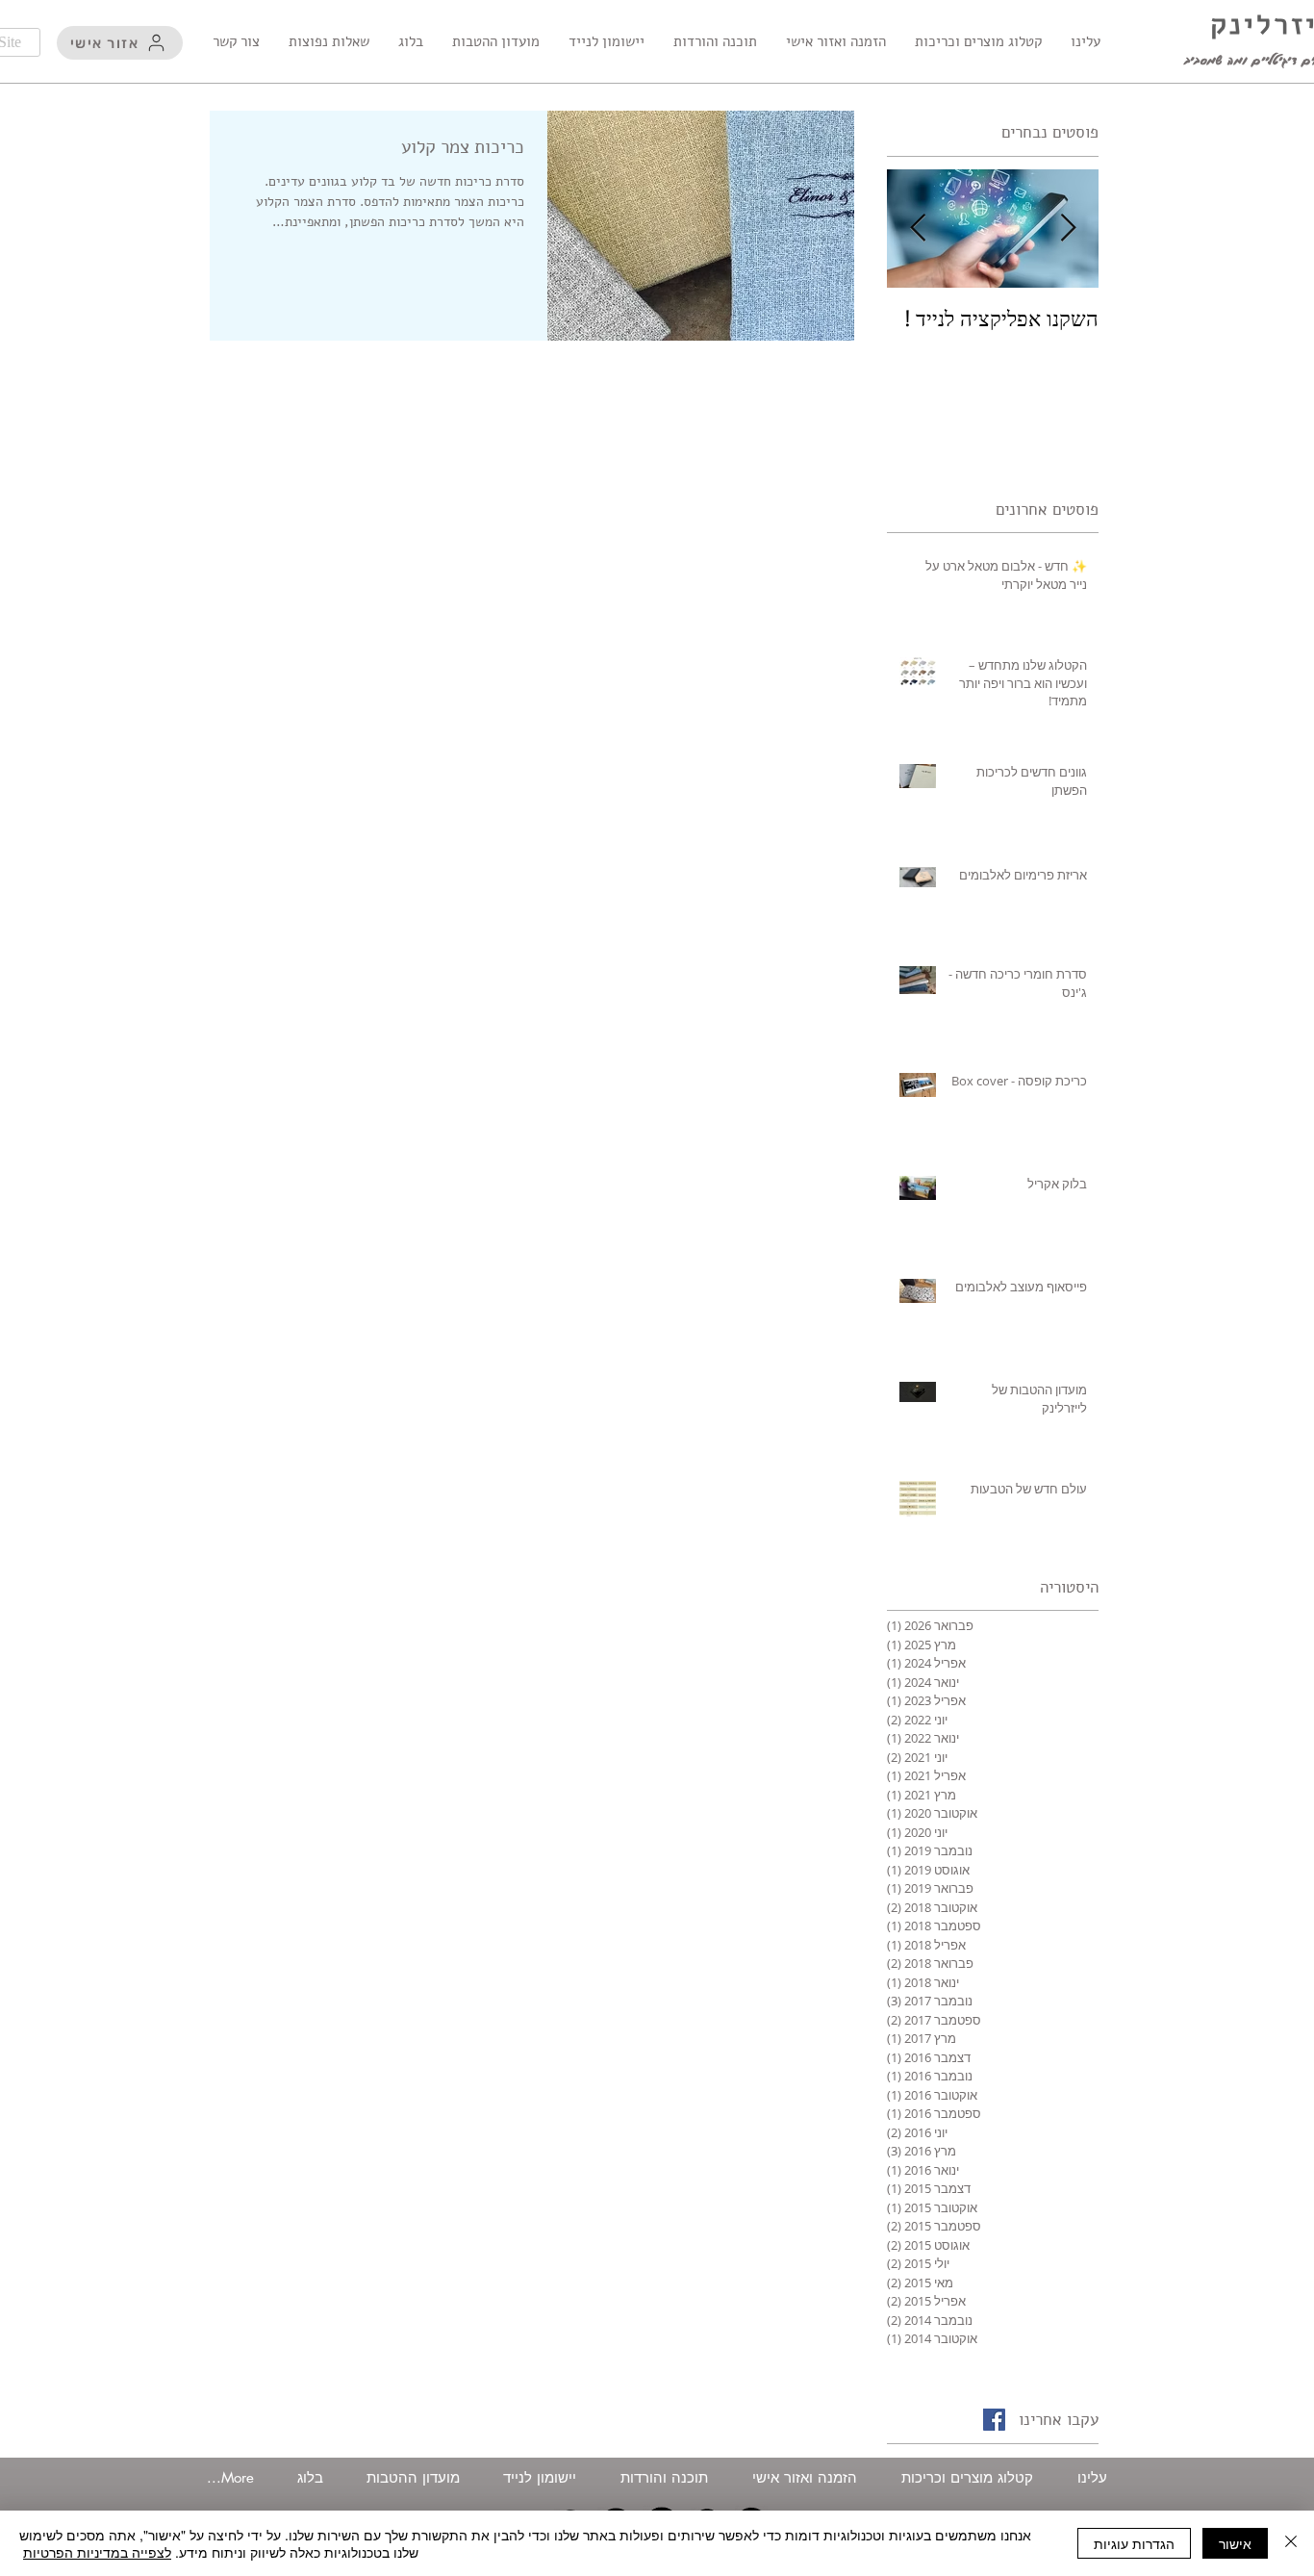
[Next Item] (918, 229)
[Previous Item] (1068, 229)
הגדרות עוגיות (1134, 2543)
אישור (1235, 2543)
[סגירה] (1291, 2543)
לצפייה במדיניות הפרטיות (97, 2552)
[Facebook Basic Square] (994, 2420)
